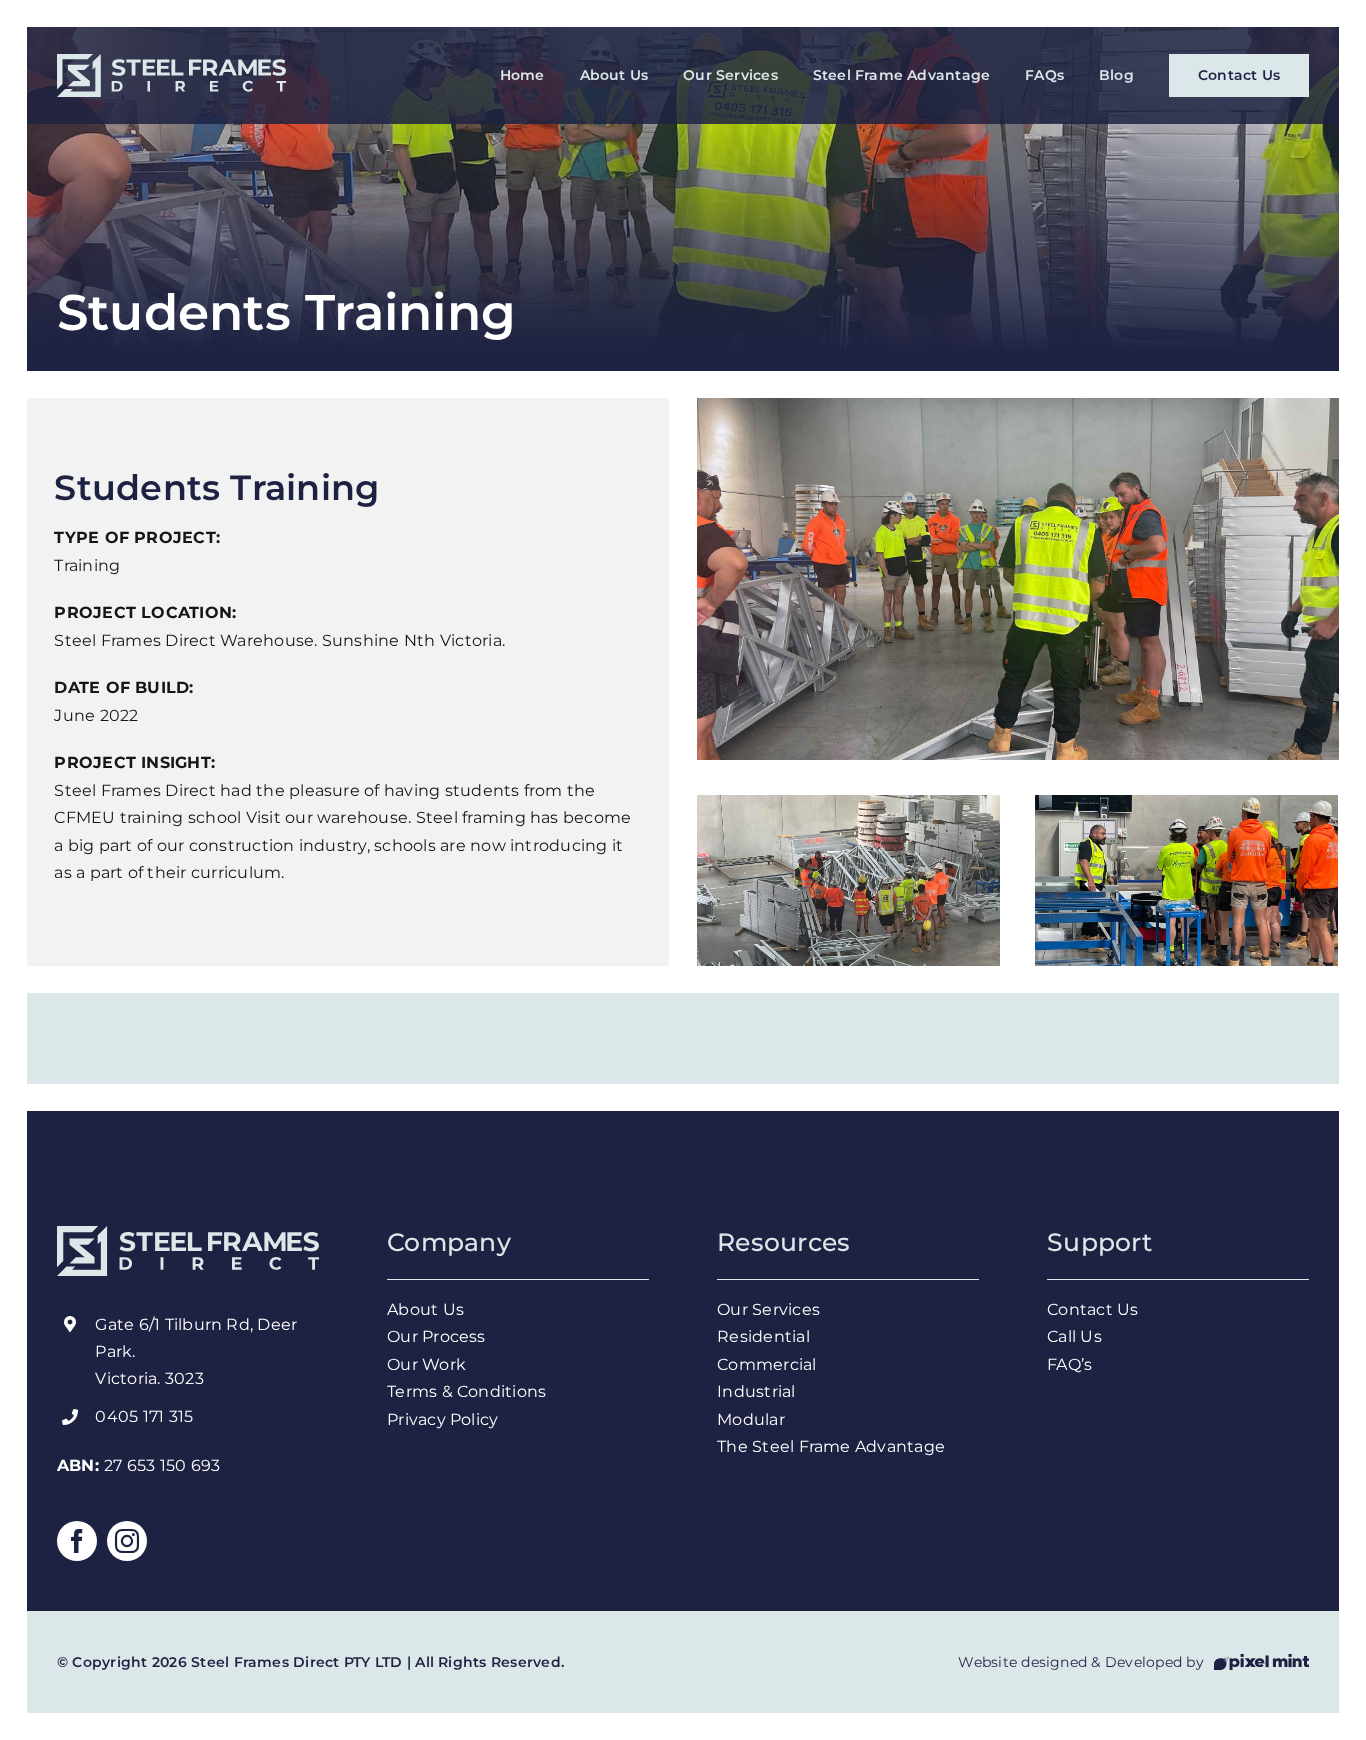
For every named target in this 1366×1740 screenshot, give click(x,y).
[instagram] (127, 1541)
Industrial (756, 1391)
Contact (1080, 1309)
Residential (765, 1336)
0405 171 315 (144, 1416)
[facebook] (77, 1541)
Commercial (766, 1364)
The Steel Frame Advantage (831, 1446)
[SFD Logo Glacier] (171, 61)
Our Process (438, 1336)
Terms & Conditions (469, 1391)
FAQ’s (1069, 1364)
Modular (751, 1419)
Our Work (428, 1364)
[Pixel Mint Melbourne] (1261, 1661)
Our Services (770, 1309)
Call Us (1076, 1336)
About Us (427, 1309)
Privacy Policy (445, 1419)
